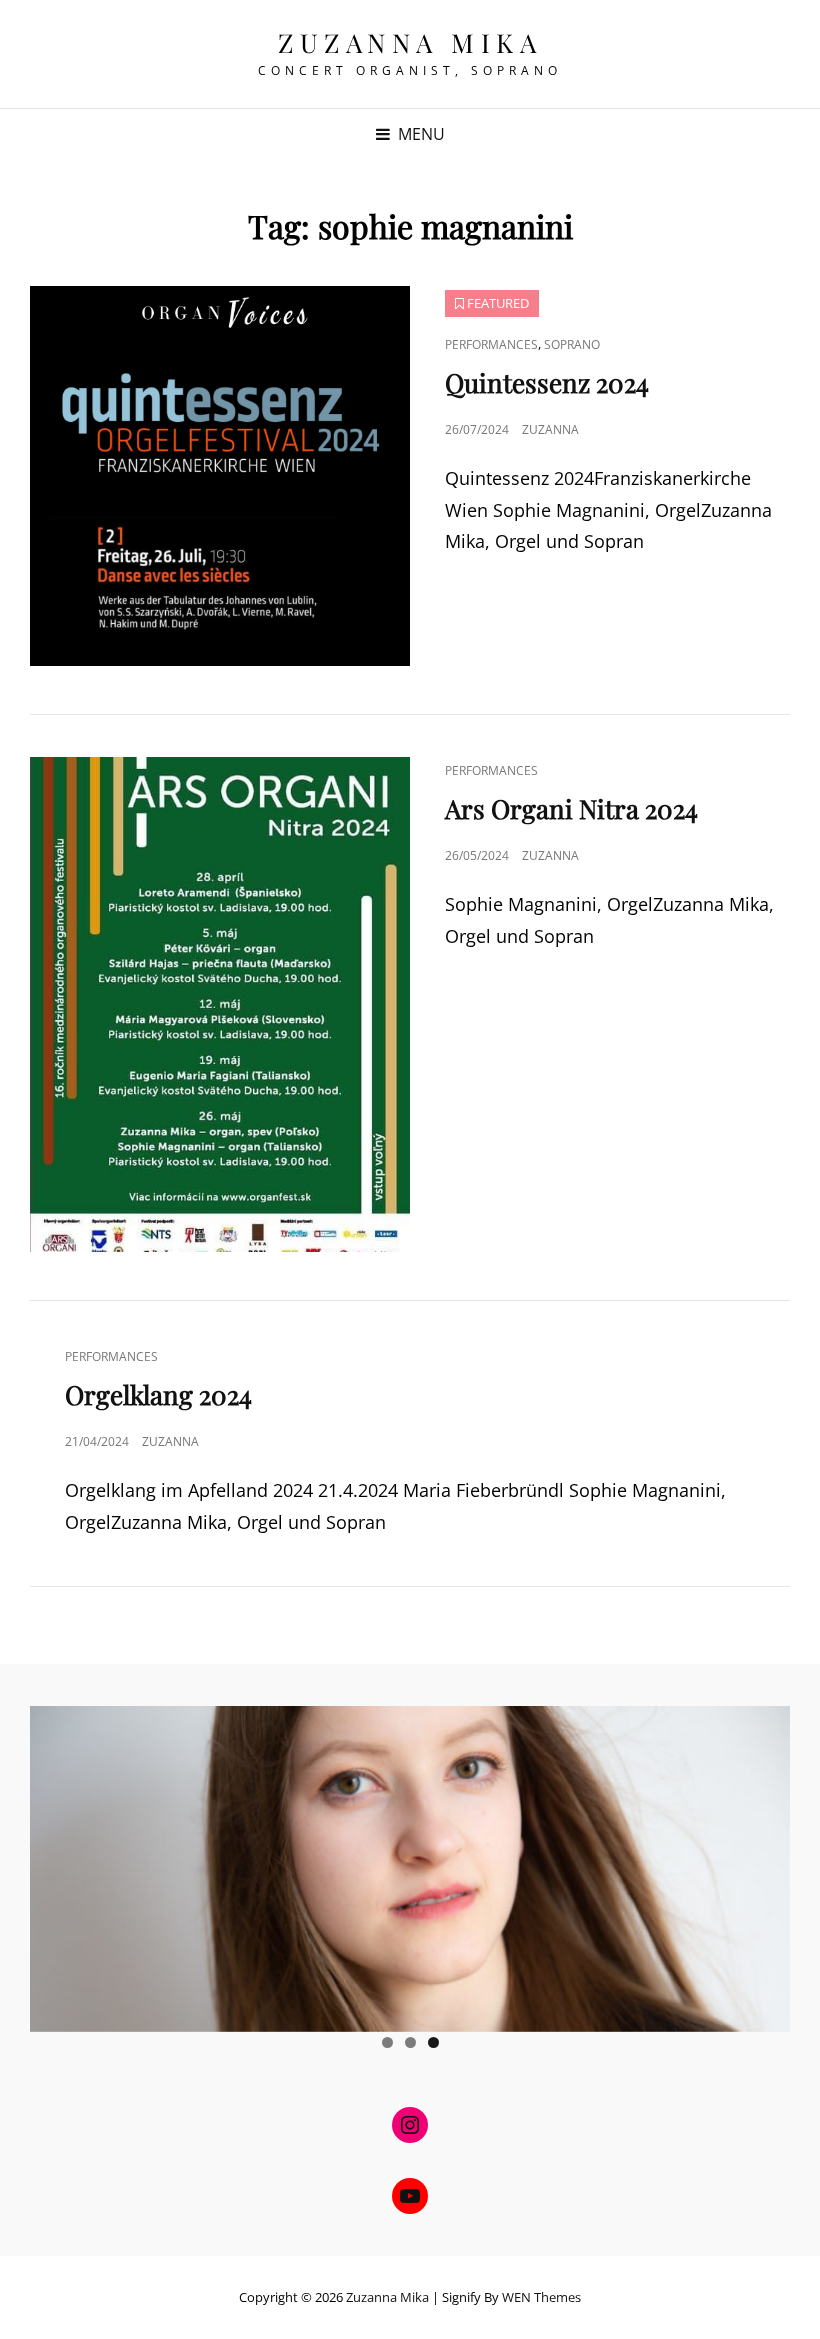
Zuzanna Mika (410, 42)
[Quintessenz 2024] (220, 476)
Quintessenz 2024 (547, 382)
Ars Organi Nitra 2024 (571, 808)
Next (765, 1864)
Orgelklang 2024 (158, 1394)
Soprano (572, 344)
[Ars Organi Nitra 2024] (220, 1004)
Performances (491, 344)
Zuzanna (550, 429)
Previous (55, 1864)
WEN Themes (541, 2297)
